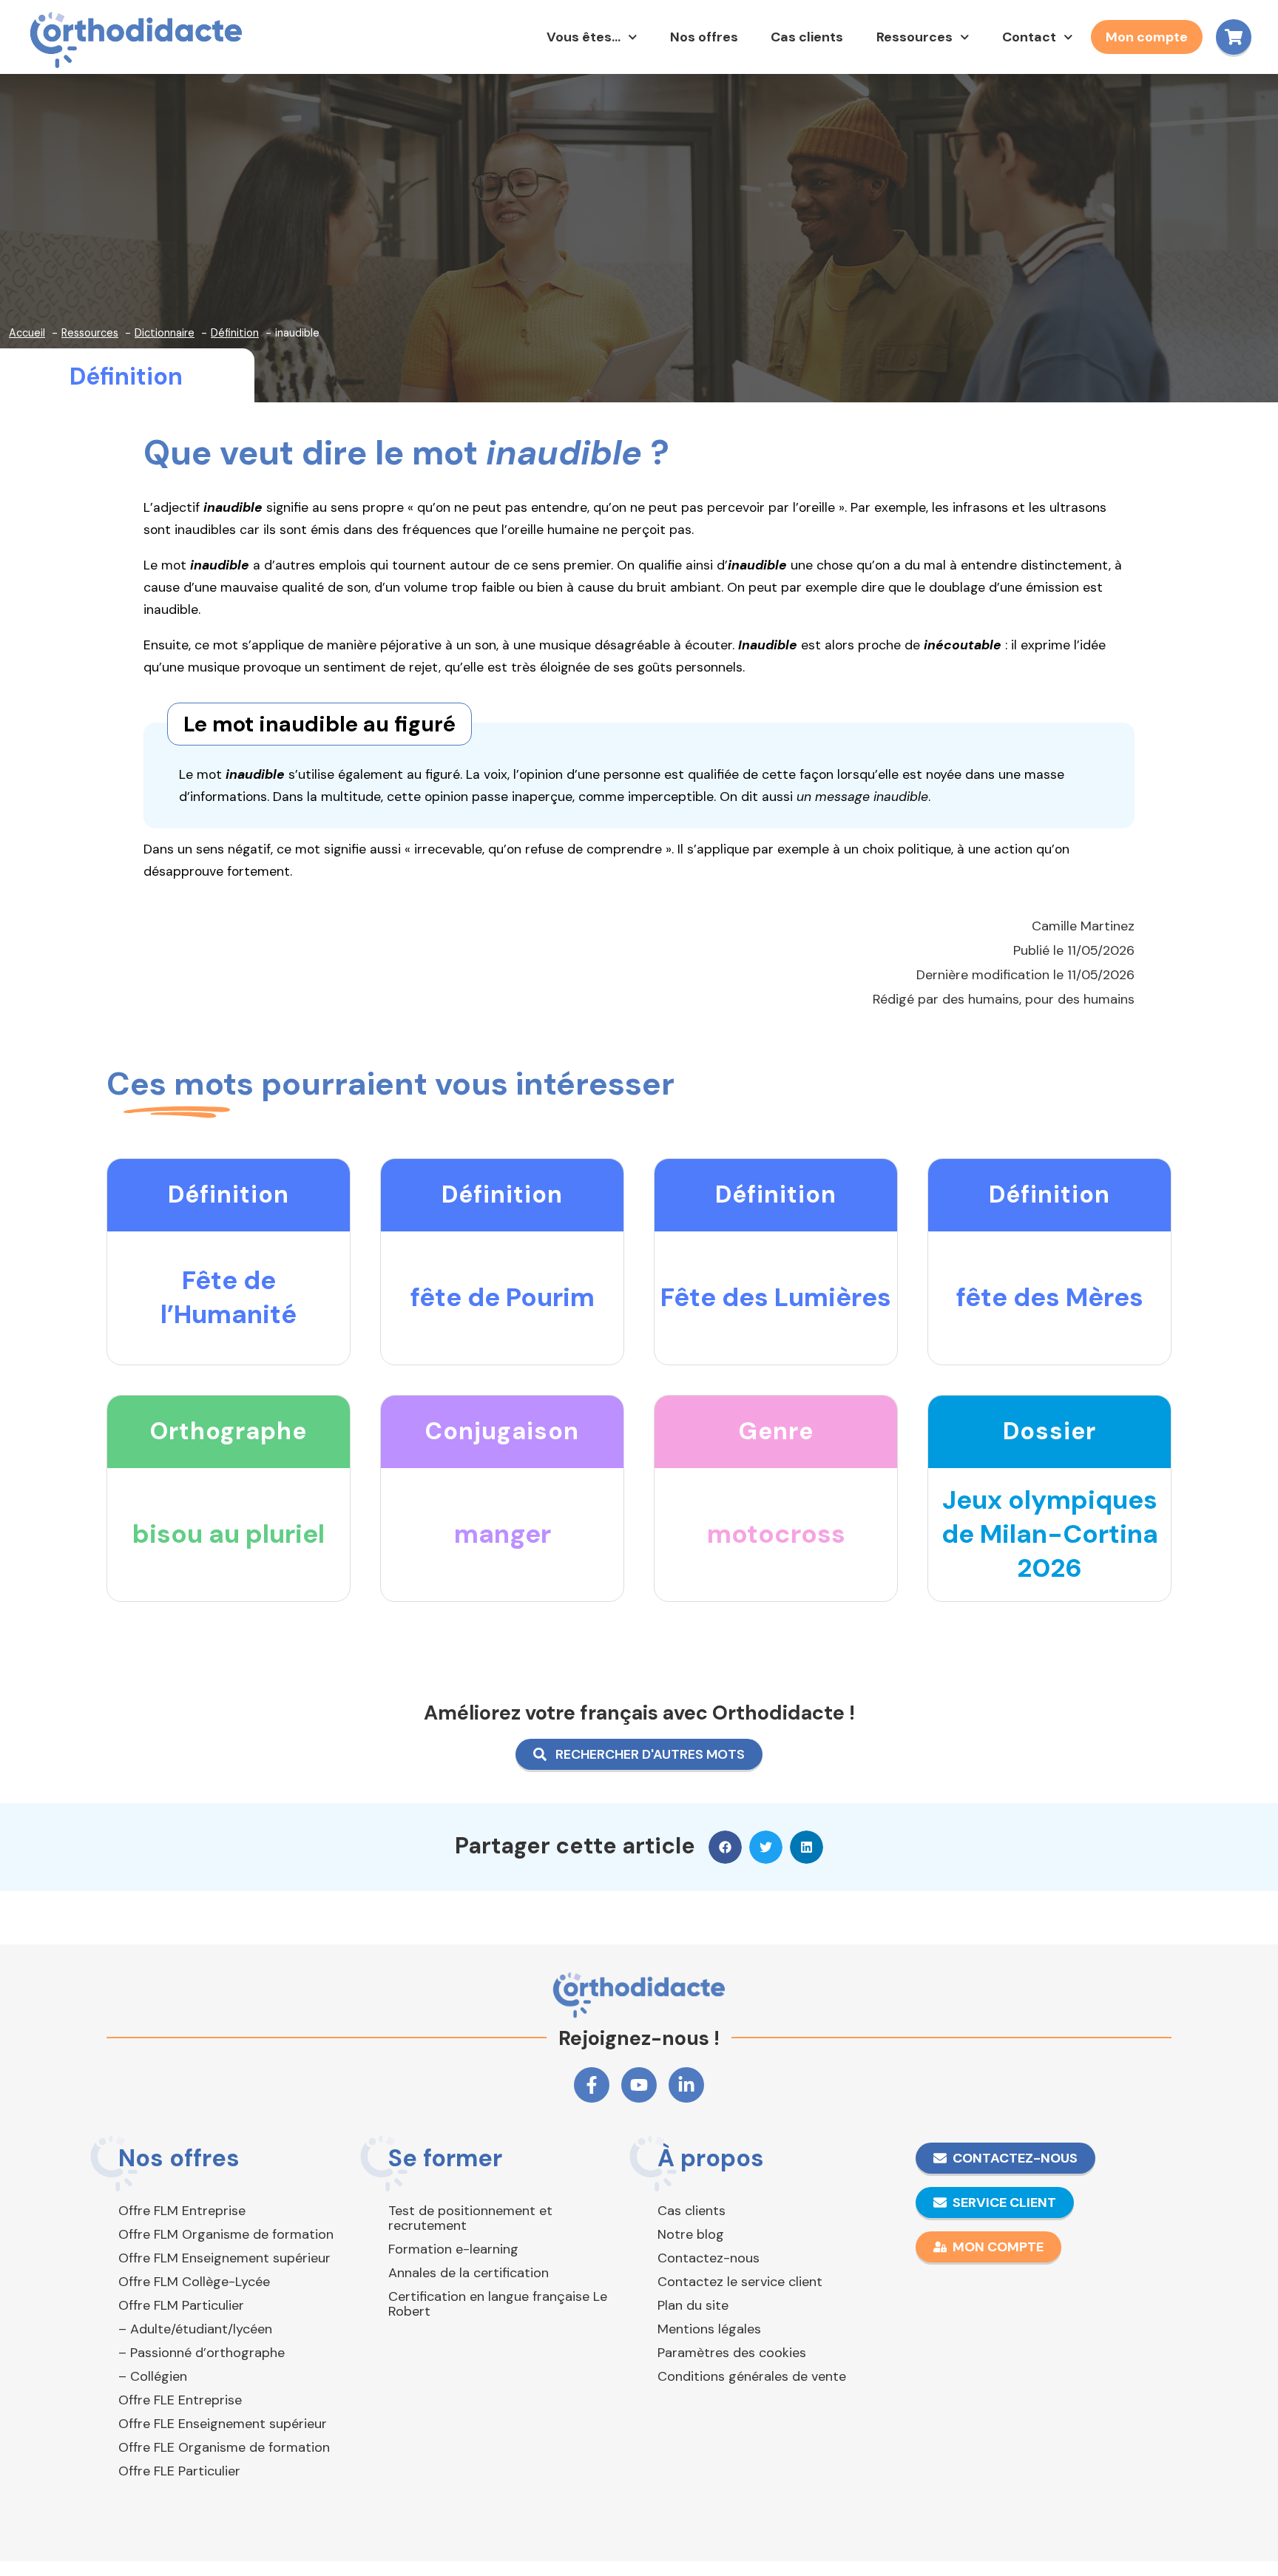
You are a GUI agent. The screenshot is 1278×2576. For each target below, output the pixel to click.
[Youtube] (639, 2085)
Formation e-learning (453, 2249)
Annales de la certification (469, 2273)
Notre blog (691, 2234)
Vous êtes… (584, 37)
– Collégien (153, 2376)
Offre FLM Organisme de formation (226, 2234)
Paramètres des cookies (732, 2353)
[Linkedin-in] (686, 2085)
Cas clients (807, 37)
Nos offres (704, 37)
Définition (126, 376)
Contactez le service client (740, 2282)
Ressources (914, 37)
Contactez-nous (709, 2258)
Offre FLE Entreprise (180, 2400)
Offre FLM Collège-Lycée (194, 2282)
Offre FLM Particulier (181, 2305)
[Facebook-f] (592, 2085)
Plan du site (693, 2305)
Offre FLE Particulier (179, 2471)
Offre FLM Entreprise (182, 2211)
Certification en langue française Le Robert (498, 2304)
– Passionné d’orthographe (202, 2353)
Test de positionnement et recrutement (470, 2218)
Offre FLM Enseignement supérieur (224, 2258)
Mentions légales (709, 2329)
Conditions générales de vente (752, 2376)
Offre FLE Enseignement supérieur (223, 2424)
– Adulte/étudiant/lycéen (195, 2329)
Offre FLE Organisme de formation (224, 2447)
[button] (725, 1847)
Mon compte (1147, 37)
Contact (1029, 37)
